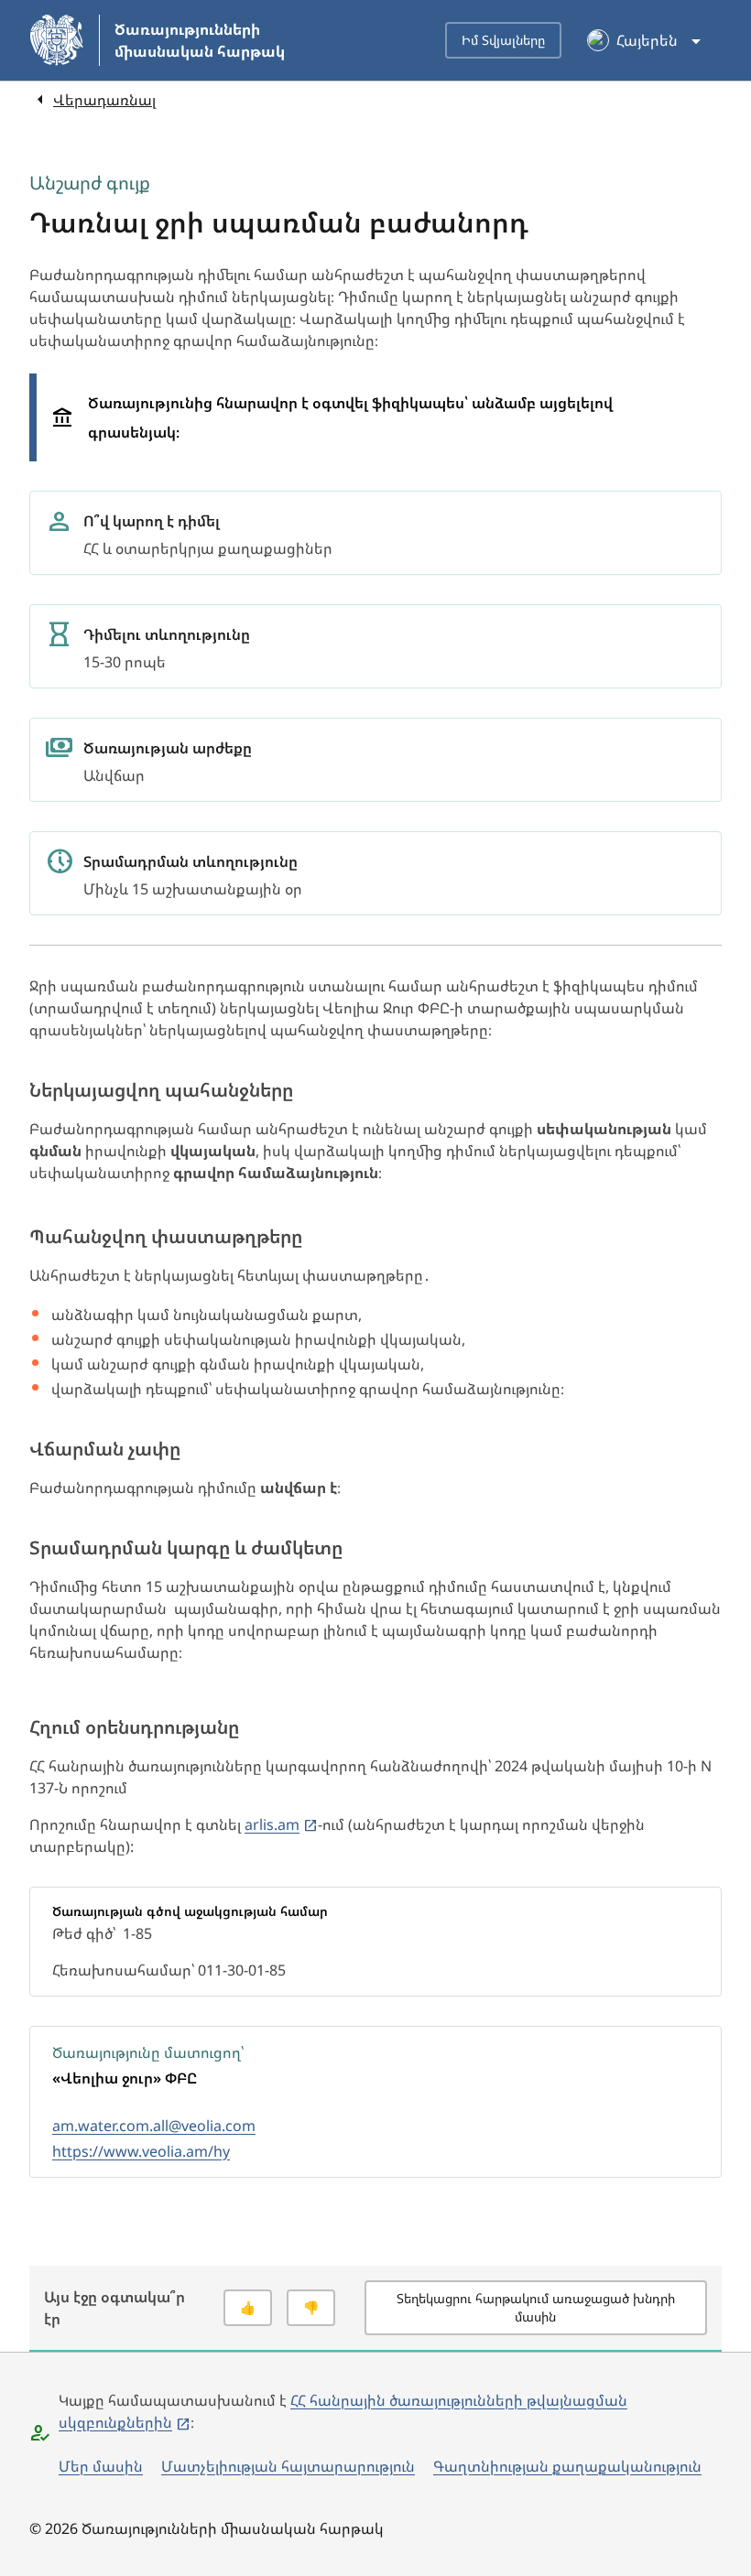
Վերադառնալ (104, 100)
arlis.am (272, 1824)
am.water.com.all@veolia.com (154, 2126)
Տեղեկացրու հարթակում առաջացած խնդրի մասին (536, 2307)
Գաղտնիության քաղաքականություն (567, 2466)
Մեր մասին (101, 2466)
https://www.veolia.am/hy (141, 2151)
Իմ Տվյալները (503, 40)
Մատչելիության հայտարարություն (288, 2466)
